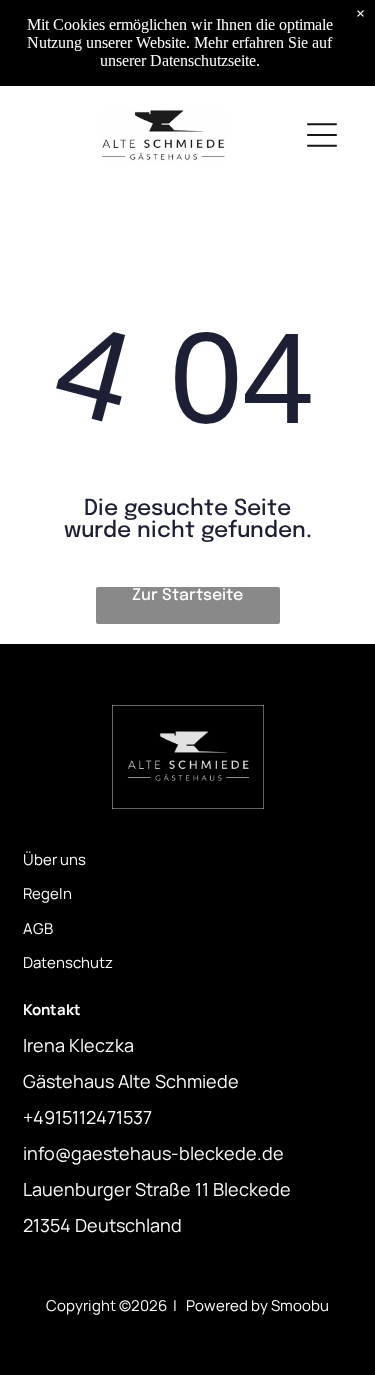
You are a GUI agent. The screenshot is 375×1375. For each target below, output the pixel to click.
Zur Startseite (187, 595)
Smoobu (300, 1305)
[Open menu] (322, 135)
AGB (38, 928)
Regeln (47, 893)
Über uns (54, 859)
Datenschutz (68, 962)
